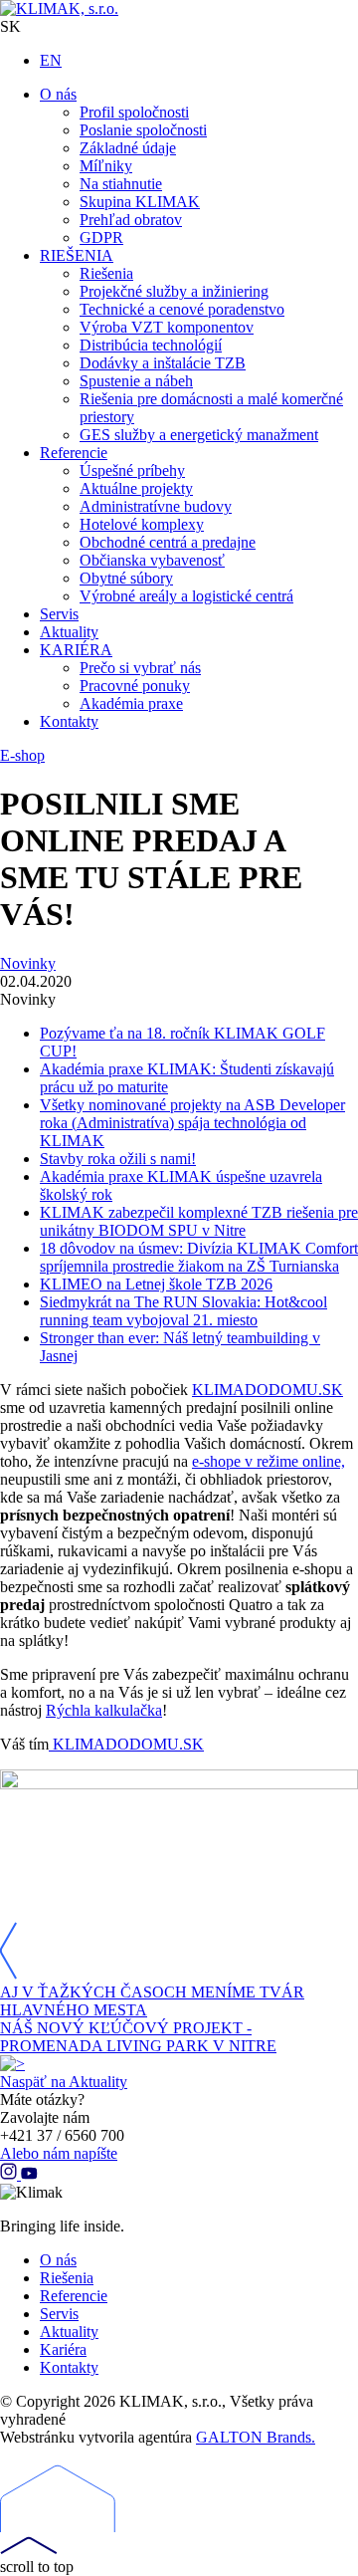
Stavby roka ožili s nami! (118, 1159)
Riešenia (67, 2278)
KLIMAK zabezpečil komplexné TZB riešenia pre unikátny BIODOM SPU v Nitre (199, 1221)
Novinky (28, 963)
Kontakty (69, 2367)
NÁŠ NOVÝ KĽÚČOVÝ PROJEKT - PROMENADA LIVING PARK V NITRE (138, 2037)
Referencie (74, 2296)
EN (51, 60)
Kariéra (63, 2349)
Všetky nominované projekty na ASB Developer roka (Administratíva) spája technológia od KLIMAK (192, 1123)
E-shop (22, 755)
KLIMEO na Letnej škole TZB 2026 (156, 1284)
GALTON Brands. (256, 2437)
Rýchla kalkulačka (104, 1710)
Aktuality (69, 2332)
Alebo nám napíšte (59, 2153)
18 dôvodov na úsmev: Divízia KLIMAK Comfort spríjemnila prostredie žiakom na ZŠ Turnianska (199, 1257)
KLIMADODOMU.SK (268, 1390)
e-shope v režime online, (268, 1461)
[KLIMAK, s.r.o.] (179, 9)
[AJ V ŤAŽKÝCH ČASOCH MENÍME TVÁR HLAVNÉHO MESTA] (8, 1974)
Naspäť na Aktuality (64, 2082)
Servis (59, 2314)
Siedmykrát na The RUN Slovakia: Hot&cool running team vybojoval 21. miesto (183, 1311)
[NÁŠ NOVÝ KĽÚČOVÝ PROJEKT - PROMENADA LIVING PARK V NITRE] (12, 2064)
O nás (58, 2260)
